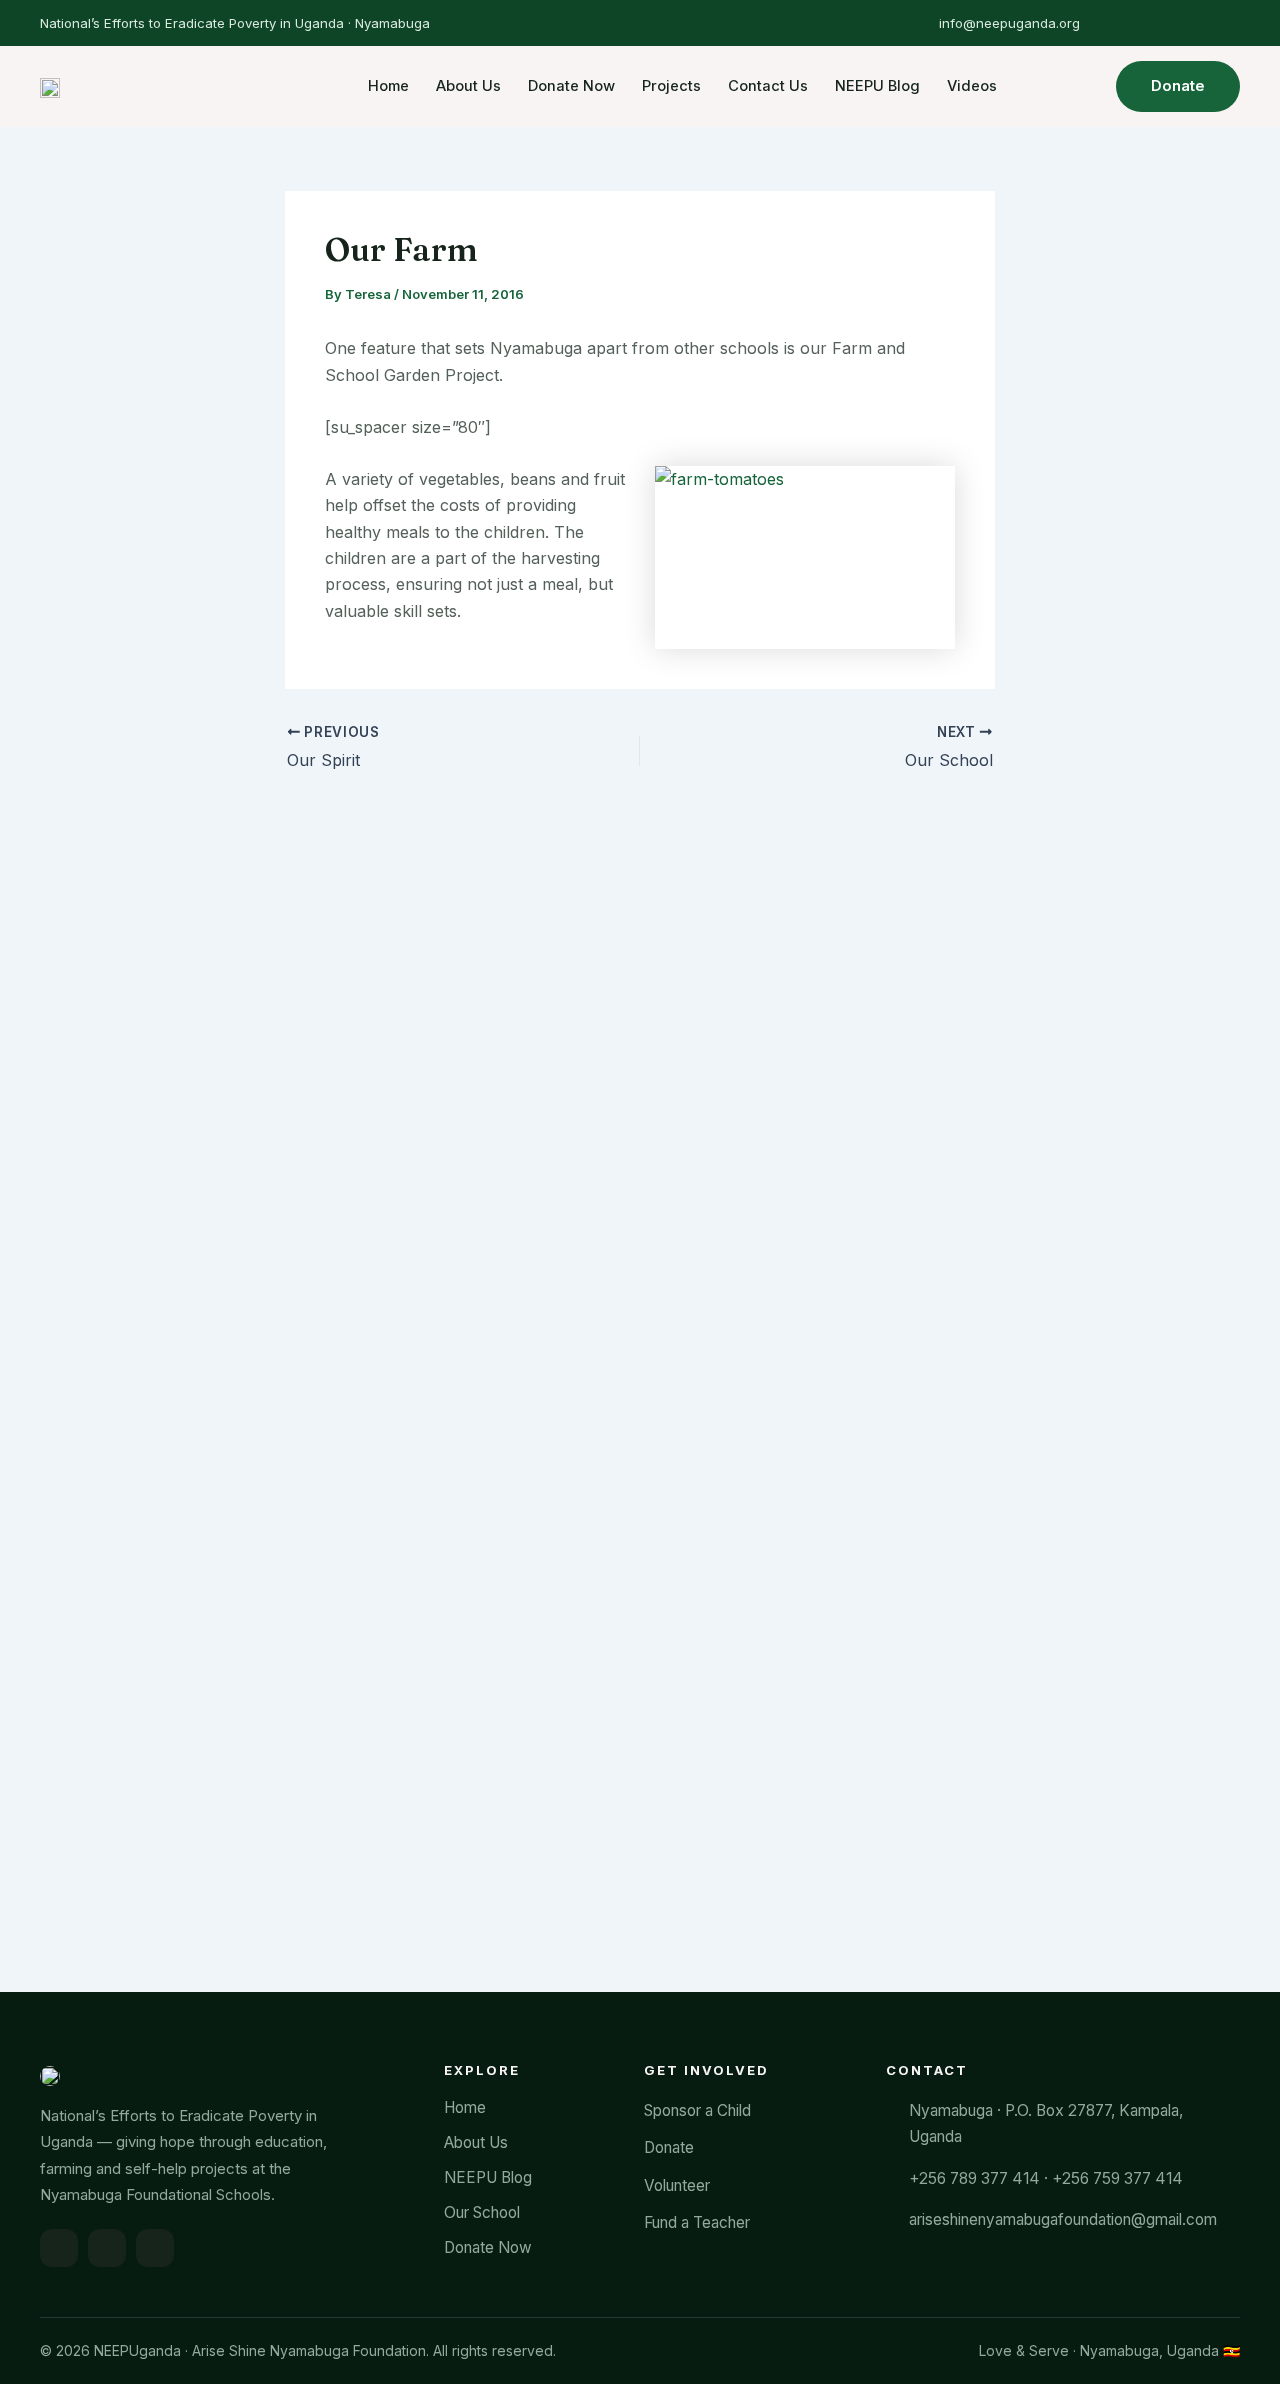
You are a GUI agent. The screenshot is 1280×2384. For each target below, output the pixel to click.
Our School (482, 2212)
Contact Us (768, 86)
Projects (671, 86)
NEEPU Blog (877, 86)
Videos (972, 86)
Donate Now (571, 86)
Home (388, 86)
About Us (468, 86)
